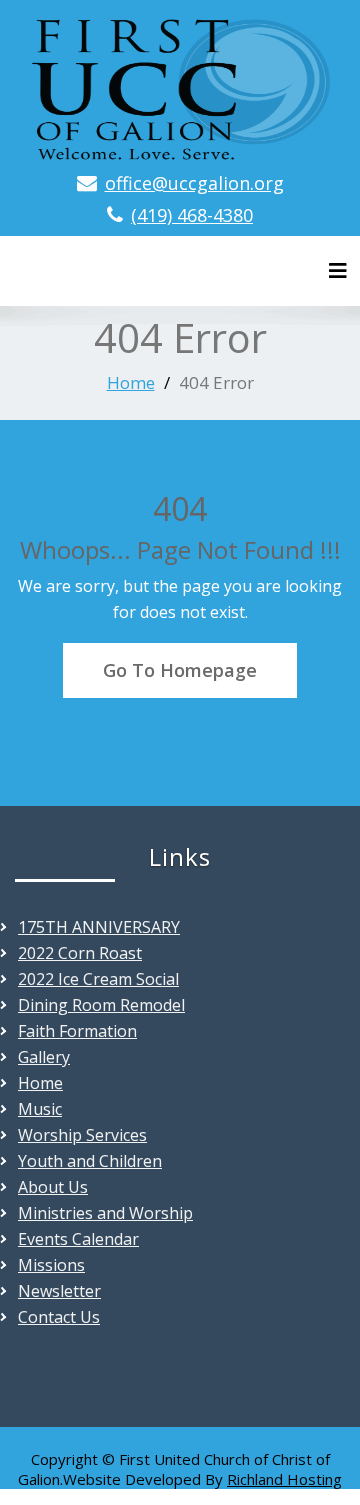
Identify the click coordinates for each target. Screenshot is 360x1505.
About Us (53, 1187)
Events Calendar (78, 1239)
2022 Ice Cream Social (98, 979)
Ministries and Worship (105, 1213)
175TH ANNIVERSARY (99, 927)
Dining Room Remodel (101, 1005)
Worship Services (82, 1135)
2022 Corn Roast (80, 953)
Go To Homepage (180, 670)
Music (40, 1109)
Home (131, 382)
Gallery (44, 1057)
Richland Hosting (284, 1479)
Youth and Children (90, 1161)
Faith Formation (77, 1031)
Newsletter (59, 1291)
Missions (51, 1265)
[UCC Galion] (180, 85)
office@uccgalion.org (194, 183)
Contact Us (59, 1317)
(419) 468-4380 (192, 215)
